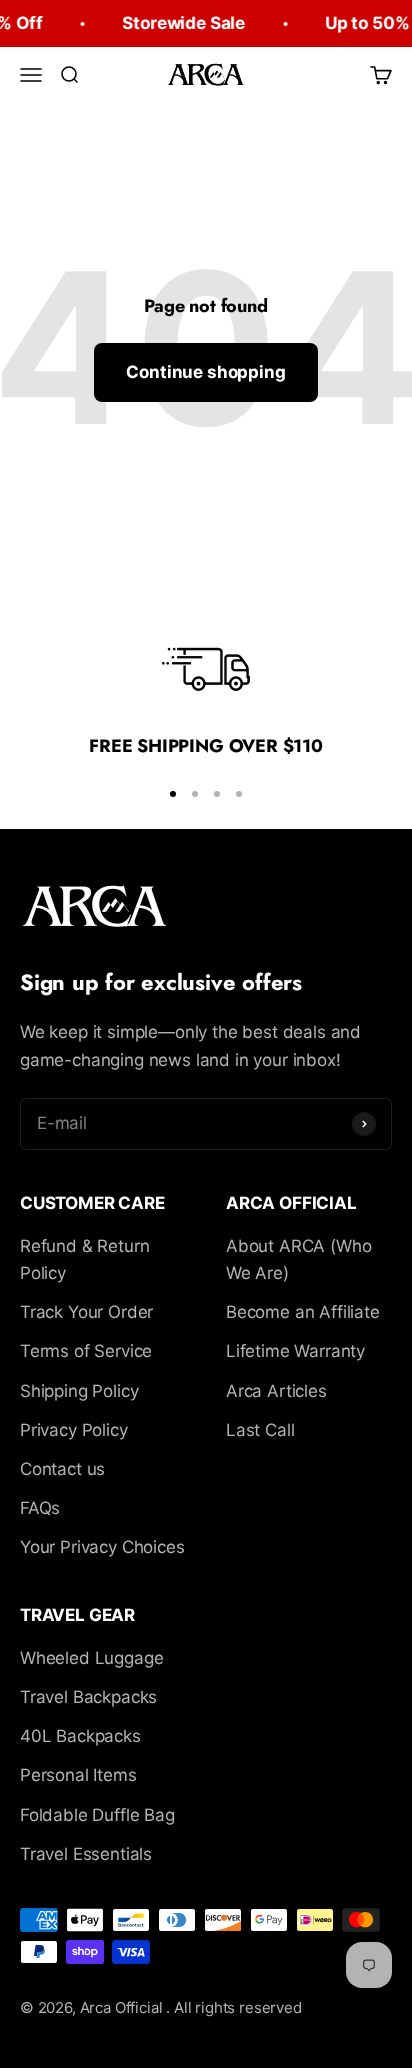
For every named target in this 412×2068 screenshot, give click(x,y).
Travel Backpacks (88, 1697)
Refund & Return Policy (84, 1259)
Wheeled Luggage (91, 1658)
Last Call (260, 1430)
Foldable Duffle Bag (97, 1815)
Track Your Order (86, 1312)
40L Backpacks (80, 1736)
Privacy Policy (74, 1430)
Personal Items (78, 1775)
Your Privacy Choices (102, 1547)
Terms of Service (86, 1351)
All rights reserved (238, 2007)
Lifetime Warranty (295, 1351)
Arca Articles (276, 1391)
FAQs (40, 1508)
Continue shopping (205, 372)
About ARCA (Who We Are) (298, 1259)
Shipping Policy (79, 1391)
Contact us (62, 1469)
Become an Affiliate (303, 1312)
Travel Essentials (86, 1854)
